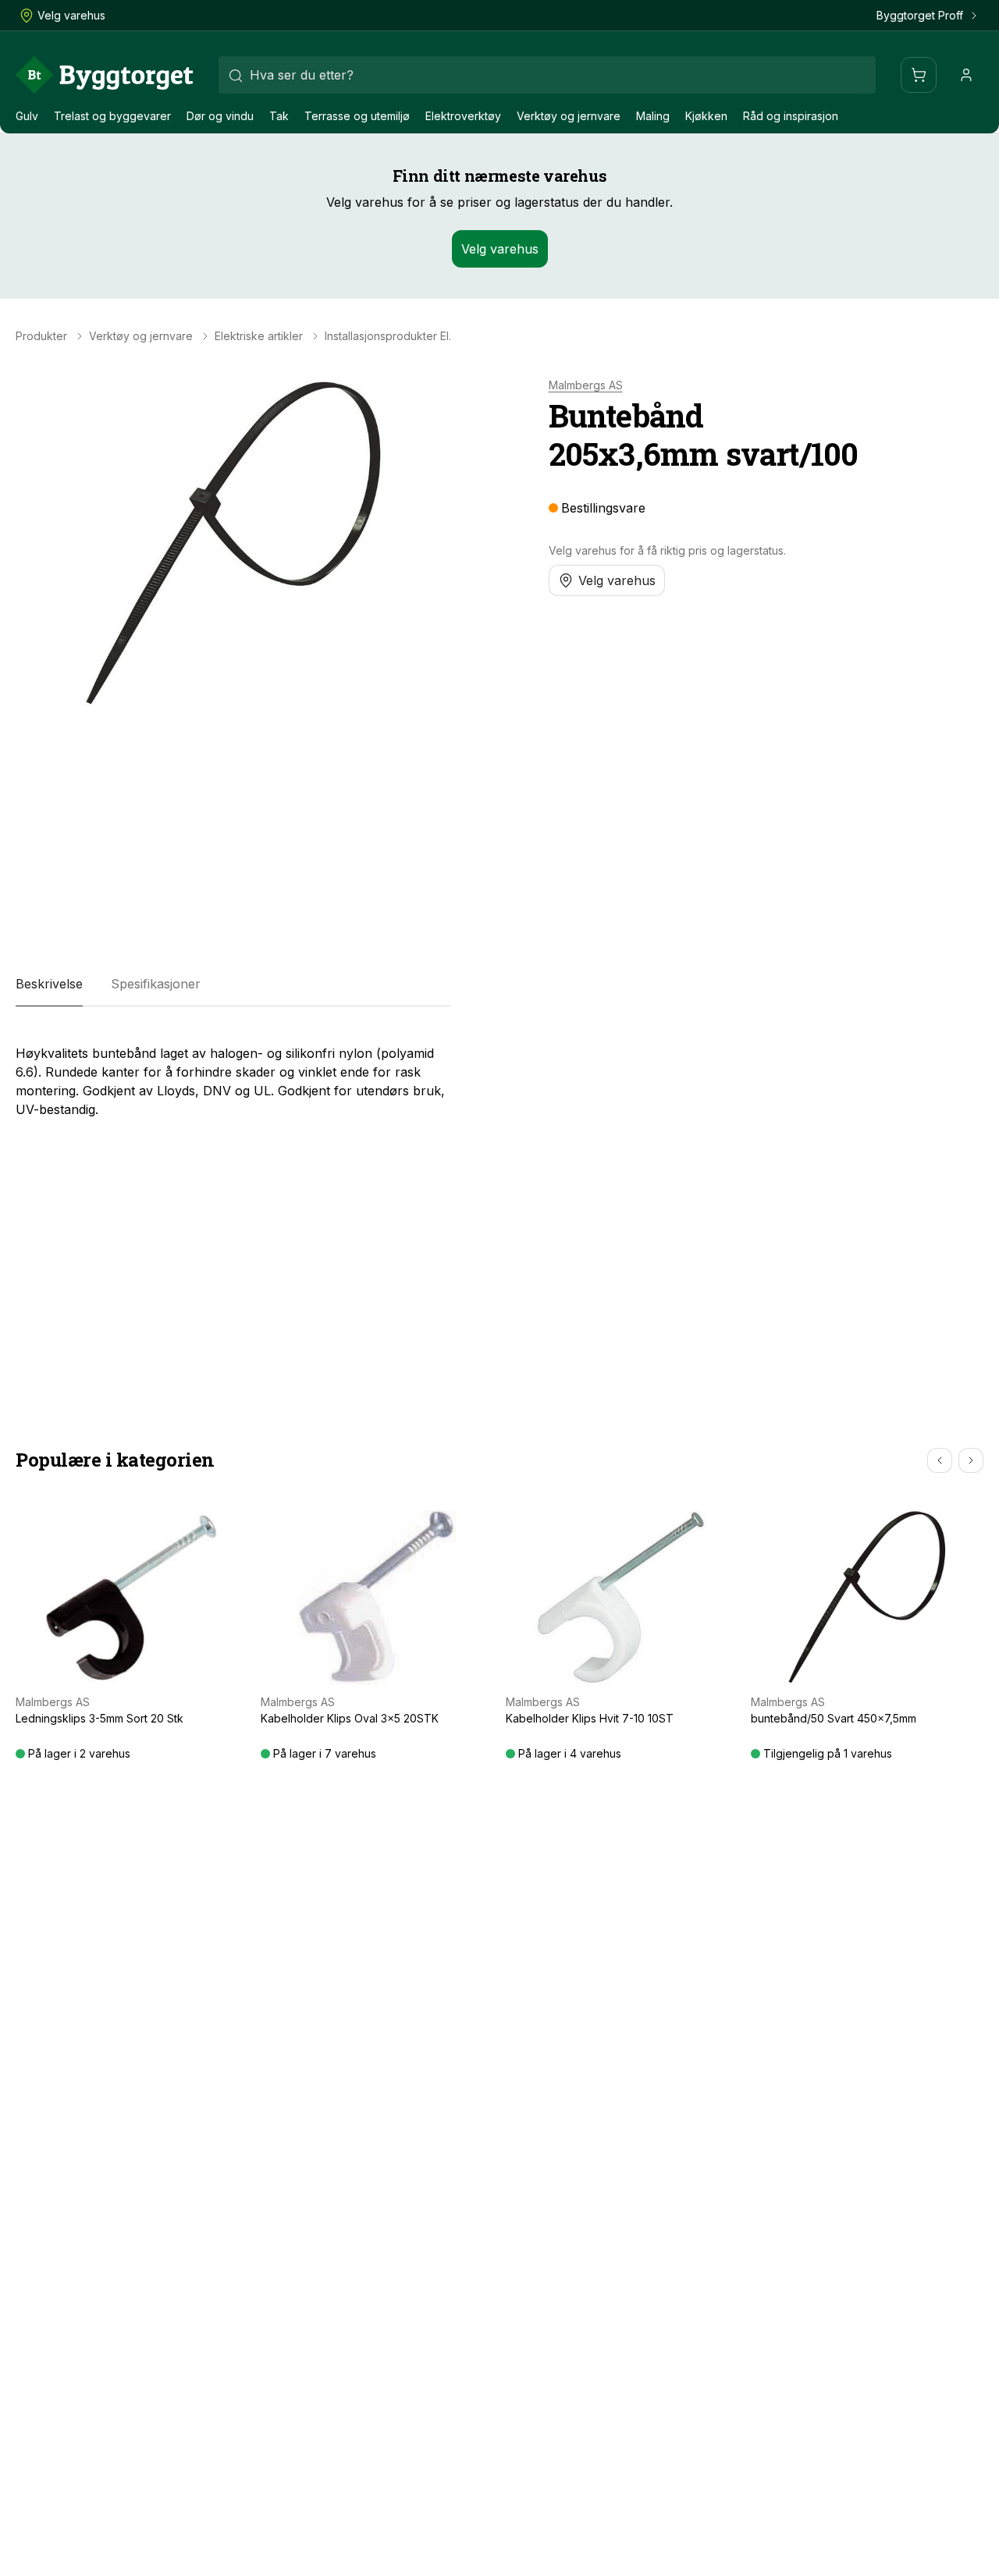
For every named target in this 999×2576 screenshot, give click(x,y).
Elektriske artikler (259, 336)
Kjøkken (706, 116)
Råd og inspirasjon (791, 116)
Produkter (41, 336)
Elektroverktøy (463, 116)
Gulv (27, 116)
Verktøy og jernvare (569, 116)
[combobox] (547, 75)
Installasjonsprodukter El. (388, 336)
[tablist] (233, 985)
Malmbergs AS (586, 385)
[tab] (49, 985)
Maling (653, 116)
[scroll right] (971, 1460)
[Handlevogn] (919, 75)
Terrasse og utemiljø (357, 116)
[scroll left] (940, 1460)
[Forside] (105, 75)
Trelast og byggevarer (112, 116)
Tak (279, 116)
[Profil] (966, 75)
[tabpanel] (233, 1075)
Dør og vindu (220, 116)
